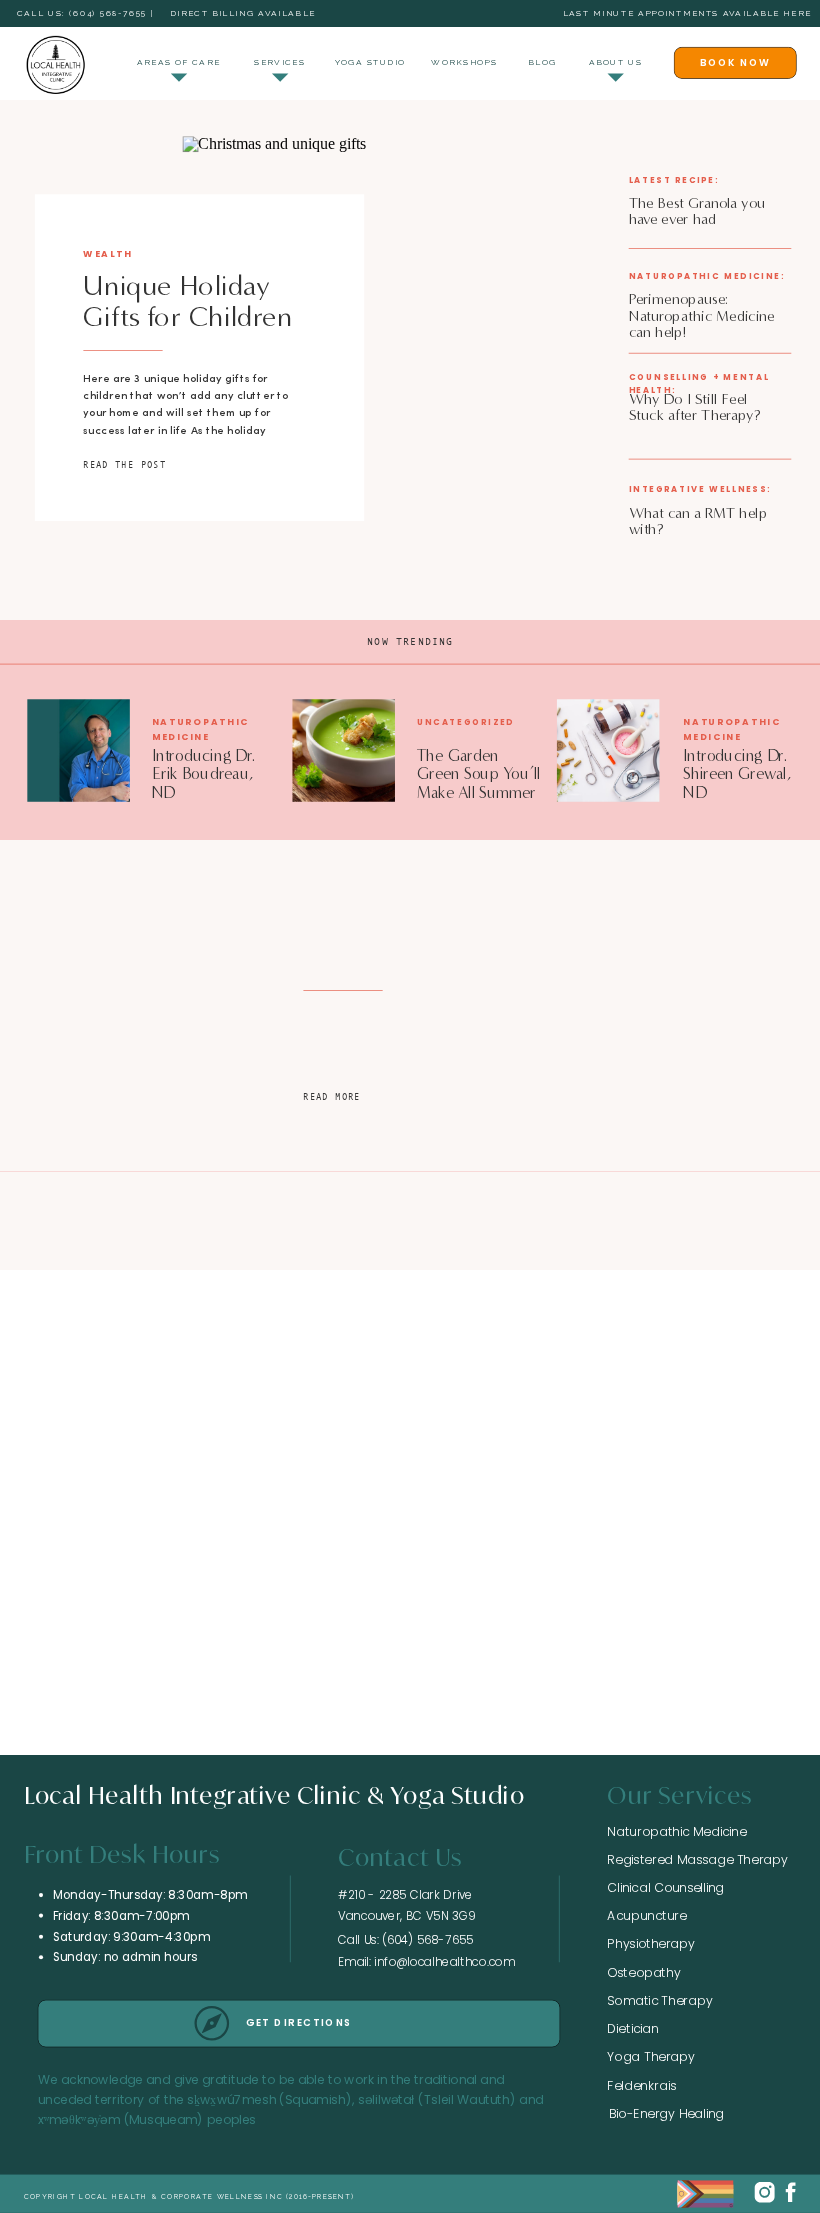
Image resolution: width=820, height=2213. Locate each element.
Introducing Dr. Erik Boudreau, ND (203, 774)
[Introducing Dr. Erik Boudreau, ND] (78, 751)
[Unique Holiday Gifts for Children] (387, 341)
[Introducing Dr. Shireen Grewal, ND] (608, 751)
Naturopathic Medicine (200, 729)
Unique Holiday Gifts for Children (188, 301)
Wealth (108, 253)
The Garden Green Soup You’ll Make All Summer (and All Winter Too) (479, 792)
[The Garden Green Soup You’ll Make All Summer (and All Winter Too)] (343, 751)
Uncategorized (466, 723)
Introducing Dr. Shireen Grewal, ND (736, 774)
